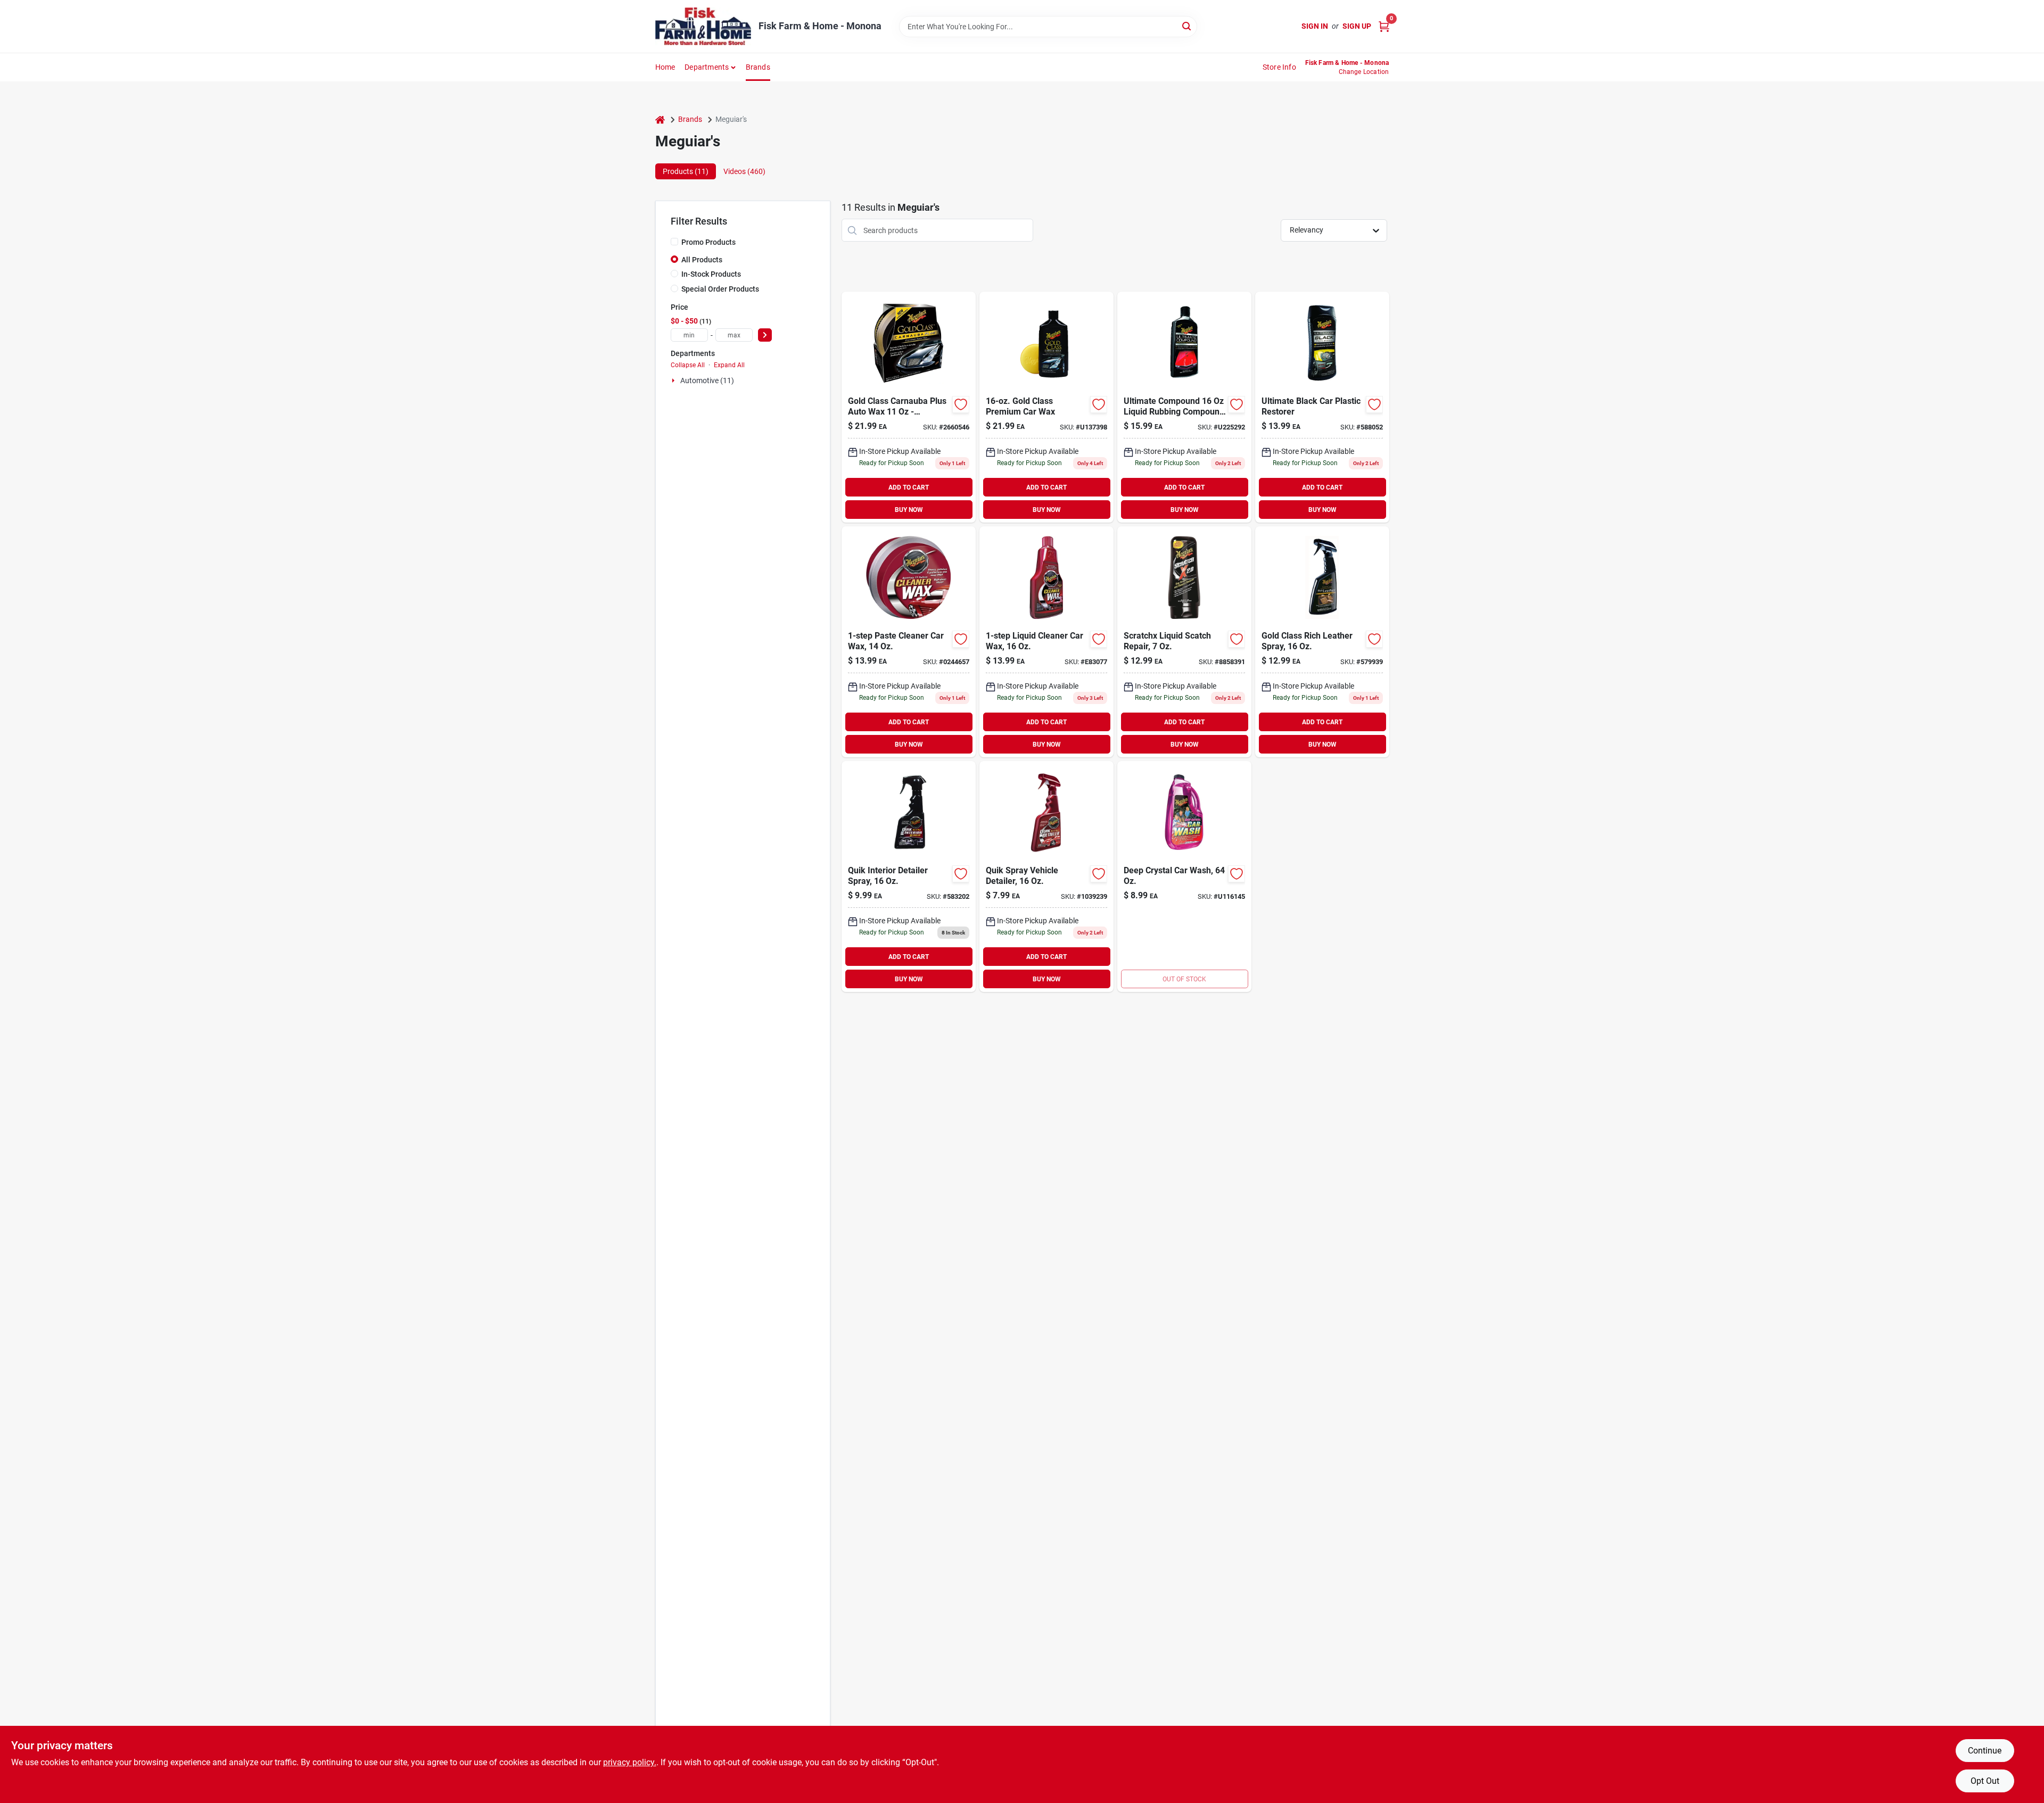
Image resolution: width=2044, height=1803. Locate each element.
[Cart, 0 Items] (1384, 26)
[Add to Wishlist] (961, 404)
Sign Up (1357, 26)
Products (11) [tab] (686, 171)
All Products (702, 260)
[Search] (1187, 26)
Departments (707, 67)
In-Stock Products (711, 274)
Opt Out (1985, 1781)
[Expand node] (674, 381)
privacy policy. (630, 1762)
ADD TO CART (909, 487)
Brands (758, 67)
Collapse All (688, 365)
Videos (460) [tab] (744, 171)
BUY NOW (909, 510)
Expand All (729, 365)
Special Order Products (720, 289)
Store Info (1279, 67)
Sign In (1315, 26)
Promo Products (708, 242)
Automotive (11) (707, 381)
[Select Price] (765, 335)
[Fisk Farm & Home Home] (703, 26)
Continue (1985, 1751)
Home (665, 67)
